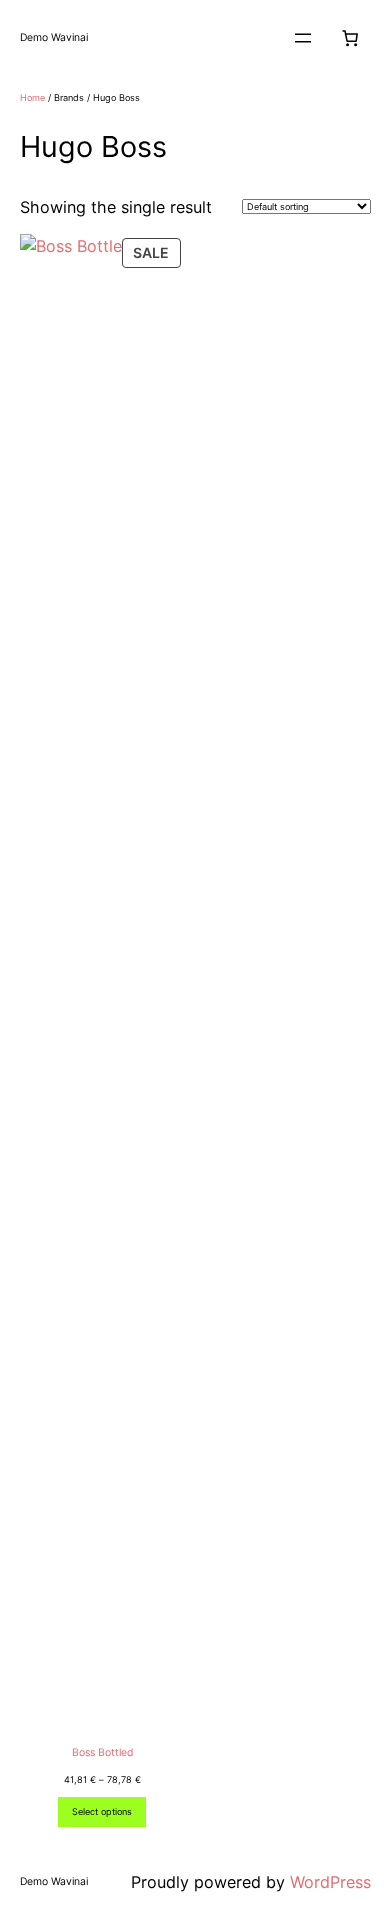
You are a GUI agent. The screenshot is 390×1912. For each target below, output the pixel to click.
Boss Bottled (102, 1752)
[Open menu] (303, 38)
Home (32, 97)
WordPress (330, 1882)
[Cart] (350, 38)
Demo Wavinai (54, 37)
